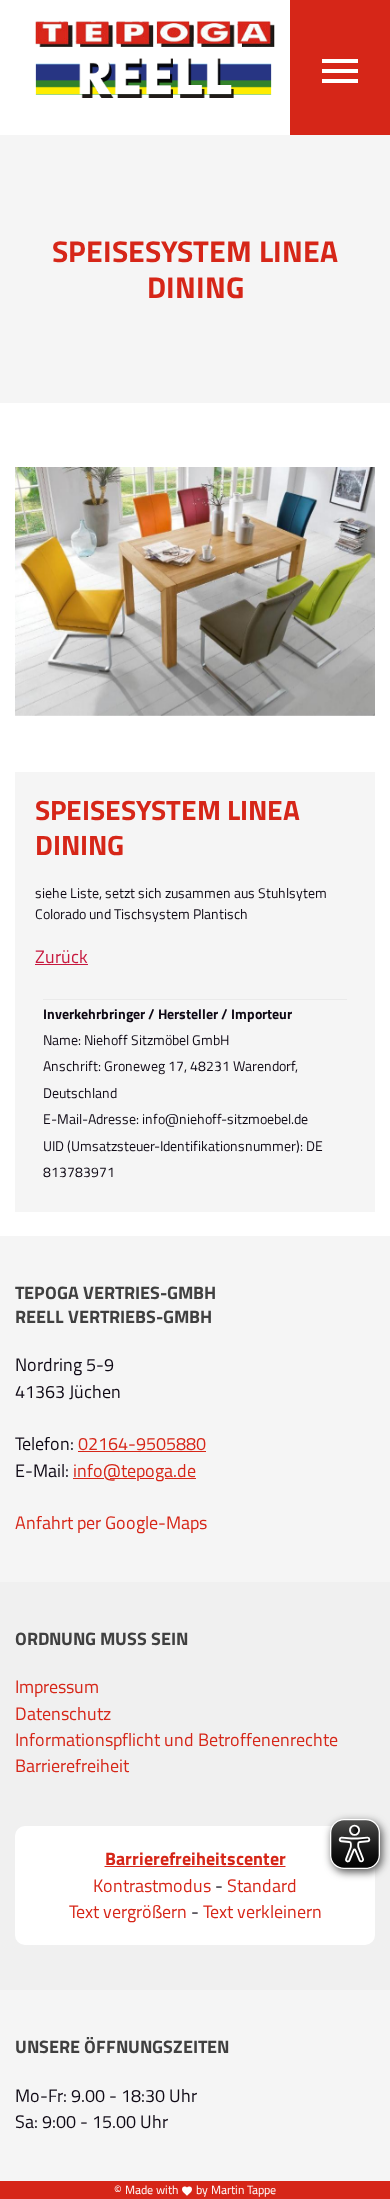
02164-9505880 (142, 1444)
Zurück (61, 957)
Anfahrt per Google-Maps (111, 1523)
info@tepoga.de (134, 1471)
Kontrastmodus (152, 1886)
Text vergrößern (128, 1912)
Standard (262, 1886)
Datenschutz (63, 1714)
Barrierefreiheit (72, 1766)
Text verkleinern (262, 1912)
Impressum (57, 1687)
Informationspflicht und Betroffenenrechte (176, 1740)
